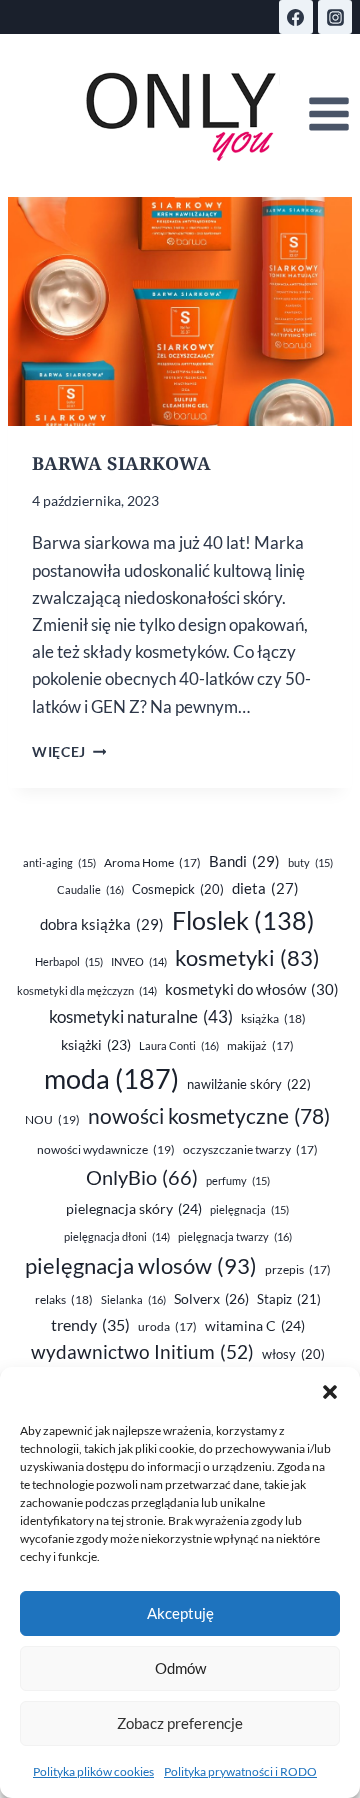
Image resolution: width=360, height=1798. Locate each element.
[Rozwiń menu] (328, 114)
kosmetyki (247, 958)
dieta (265, 888)
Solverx (211, 1298)
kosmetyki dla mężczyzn (87, 990)
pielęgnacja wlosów (141, 1265)
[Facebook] (296, 17)
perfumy (238, 1180)
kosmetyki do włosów (252, 989)
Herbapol (69, 961)
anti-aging (59, 862)
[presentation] (180, 311)
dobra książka (102, 924)
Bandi (244, 861)
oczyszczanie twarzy (250, 1149)
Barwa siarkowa (121, 463)
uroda (167, 1326)
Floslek (243, 920)
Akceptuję (180, 1613)
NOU (52, 1119)
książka (273, 1018)
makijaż (260, 1045)
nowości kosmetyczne (209, 1116)
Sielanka (133, 1299)
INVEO (139, 961)
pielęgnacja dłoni (117, 1236)
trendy (90, 1324)
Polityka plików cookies (93, 1771)
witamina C (255, 1325)
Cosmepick (178, 889)
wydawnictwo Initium (142, 1352)
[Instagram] (335, 17)
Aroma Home (152, 862)
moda (111, 1079)
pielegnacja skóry (134, 1208)
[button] (330, 1392)
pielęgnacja (249, 1209)
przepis (298, 1269)
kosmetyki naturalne (141, 1016)
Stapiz (289, 1299)
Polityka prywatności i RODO (240, 1771)
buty (310, 862)
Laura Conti (179, 1045)
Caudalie (90, 889)
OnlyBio (142, 1177)
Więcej (69, 752)
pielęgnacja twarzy (235, 1236)
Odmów (180, 1668)
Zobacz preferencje (180, 1723)
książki (96, 1045)
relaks (64, 1299)
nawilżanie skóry (249, 1084)
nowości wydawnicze (106, 1149)
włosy (293, 1354)
